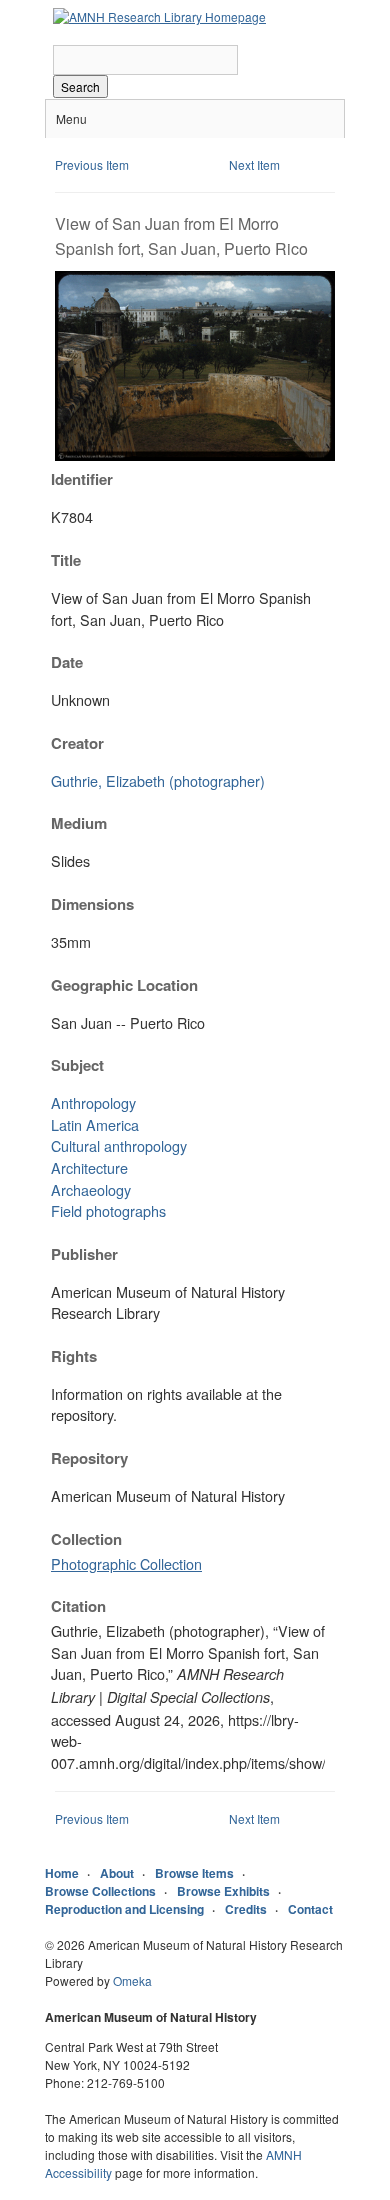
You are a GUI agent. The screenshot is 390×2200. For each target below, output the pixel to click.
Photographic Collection (126, 1563)
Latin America (95, 1124)
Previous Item (92, 164)
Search (80, 86)
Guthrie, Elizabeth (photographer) (158, 780)
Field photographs (108, 1210)
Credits (246, 1909)
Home (62, 1873)
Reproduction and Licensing (124, 1909)
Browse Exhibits (223, 1891)
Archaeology (91, 1189)
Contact (310, 1909)
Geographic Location (124, 985)
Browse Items (194, 1873)
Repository (89, 1458)
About (117, 1873)
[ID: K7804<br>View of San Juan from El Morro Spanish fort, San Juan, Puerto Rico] (195, 455)
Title (66, 560)
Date (67, 662)
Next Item (254, 164)
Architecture (89, 1167)
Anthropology (93, 1102)
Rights (74, 1356)
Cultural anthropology (119, 1145)
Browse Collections (100, 1891)
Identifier (82, 479)
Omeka (132, 1980)
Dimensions (92, 904)
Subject (77, 1065)
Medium (79, 823)
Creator (77, 743)
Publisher (84, 1254)
